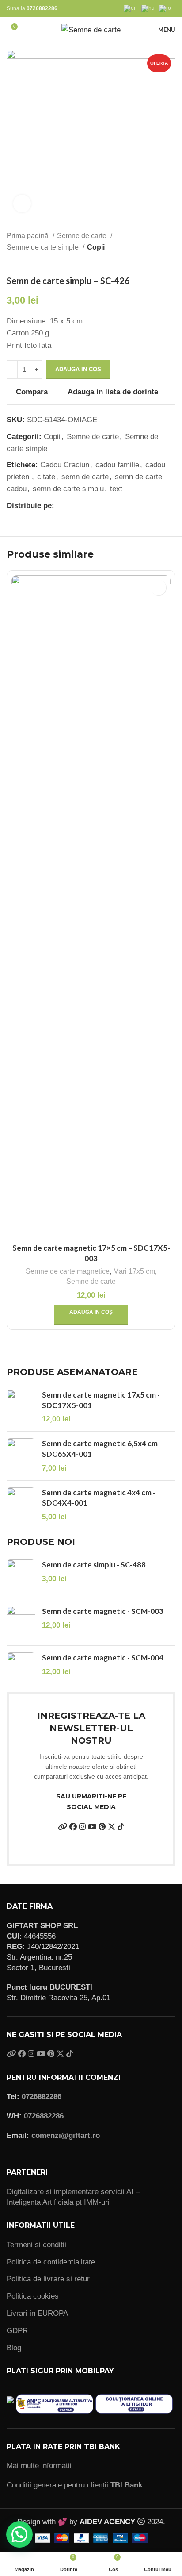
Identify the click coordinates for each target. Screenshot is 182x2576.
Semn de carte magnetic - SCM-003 (103, 1611)
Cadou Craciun (65, 465)
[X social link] (72, 505)
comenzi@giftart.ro (66, 2135)
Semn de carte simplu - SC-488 (94, 1565)
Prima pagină (28, 235)
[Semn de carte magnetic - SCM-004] (21, 1669)
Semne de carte (83, 235)
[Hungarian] (150, 8)
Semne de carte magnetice (68, 1271)
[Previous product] (153, 262)
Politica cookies (33, 2296)
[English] (133, 8)
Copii (96, 247)
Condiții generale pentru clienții (74, 2485)
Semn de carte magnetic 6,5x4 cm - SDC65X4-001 (102, 1449)
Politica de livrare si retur (48, 2279)
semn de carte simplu (68, 489)
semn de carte (85, 477)
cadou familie (117, 465)
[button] (91, 1315)
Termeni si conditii (36, 2245)
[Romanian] (167, 8)
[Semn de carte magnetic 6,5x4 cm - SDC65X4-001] (21, 1456)
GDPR (17, 2331)
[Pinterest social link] (82, 505)
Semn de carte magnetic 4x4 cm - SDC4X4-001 (99, 1498)
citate (46, 477)
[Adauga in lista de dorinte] (158, 587)
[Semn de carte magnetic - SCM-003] (21, 1622)
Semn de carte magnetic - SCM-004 (103, 1658)
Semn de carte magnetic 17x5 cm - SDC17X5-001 (101, 1400)
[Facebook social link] (62, 505)
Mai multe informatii (39, 2466)
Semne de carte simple (44, 247)
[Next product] (171, 262)
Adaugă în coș (78, 369)
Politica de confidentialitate (51, 2262)
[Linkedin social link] (92, 505)
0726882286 (42, 8)
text (116, 489)
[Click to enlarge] (22, 204)
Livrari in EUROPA (37, 2313)
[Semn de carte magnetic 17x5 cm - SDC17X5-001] (21, 1407)
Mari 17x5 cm (134, 1271)
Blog (14, 2348)
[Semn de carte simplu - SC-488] (21, 1576)
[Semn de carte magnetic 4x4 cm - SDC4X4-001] (21, 1505)
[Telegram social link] (102, 505)
